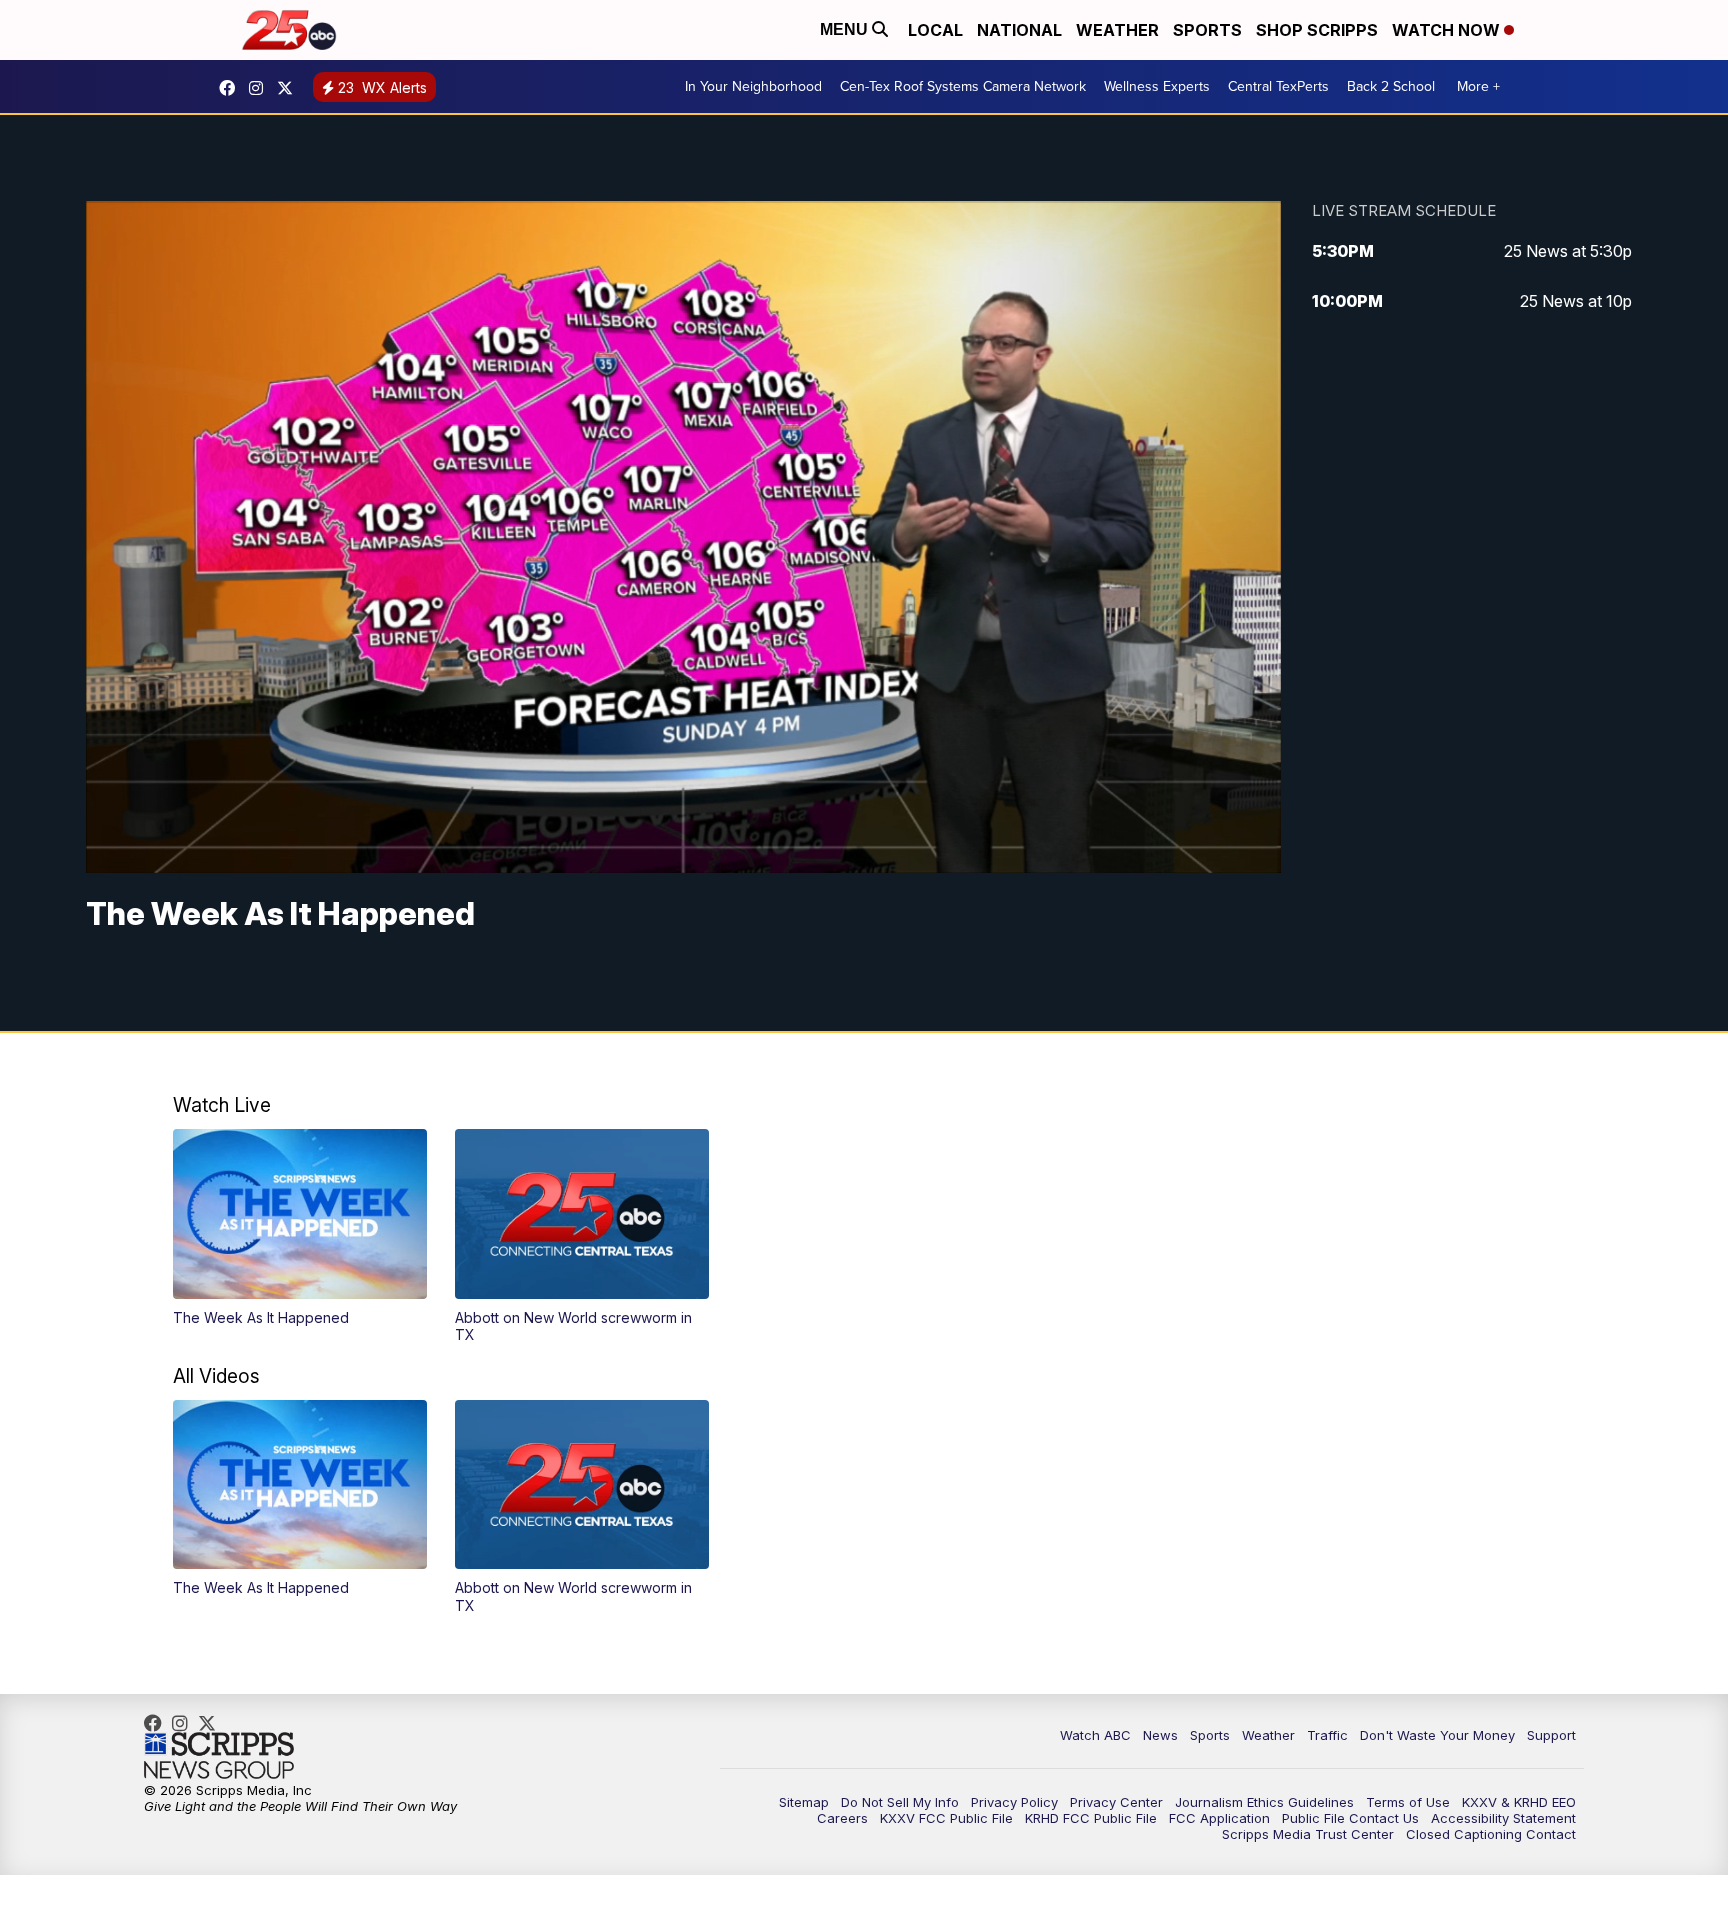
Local (935, 30)
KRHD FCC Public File (1091, 1818)
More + (1478, 86)
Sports (1207, 30)
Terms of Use (1408, 1802)
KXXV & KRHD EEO (1519, 1802)
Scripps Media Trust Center (1308, 1834)
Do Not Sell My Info (900, 1802)
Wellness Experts (1157, 86)
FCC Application (1219, 1818)
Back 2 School (1391, 86)
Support (1551, 1735)
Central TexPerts (1278, 86)
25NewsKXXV (232, 88)
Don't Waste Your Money (1437, 1735)
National (1019, 30)
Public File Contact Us (1350, 1818)
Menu (846, 29)
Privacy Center (1116, 1802)
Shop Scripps (1317, 30)
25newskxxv (261, 88)
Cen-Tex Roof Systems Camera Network (963, 86)
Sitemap (804, 1802)
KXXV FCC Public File (946, 1818)
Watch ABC (1095, 1735)
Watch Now (1448, 30)
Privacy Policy (1014, 1802)
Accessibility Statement (1503, 1818)
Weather (1117, 30)
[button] (300, 1227)
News (1160, 1735)
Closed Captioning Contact (1491, 1834)
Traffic (1327, 1735)
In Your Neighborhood (753, 86)
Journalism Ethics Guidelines (1264, 1802)
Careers (842, 1818)
